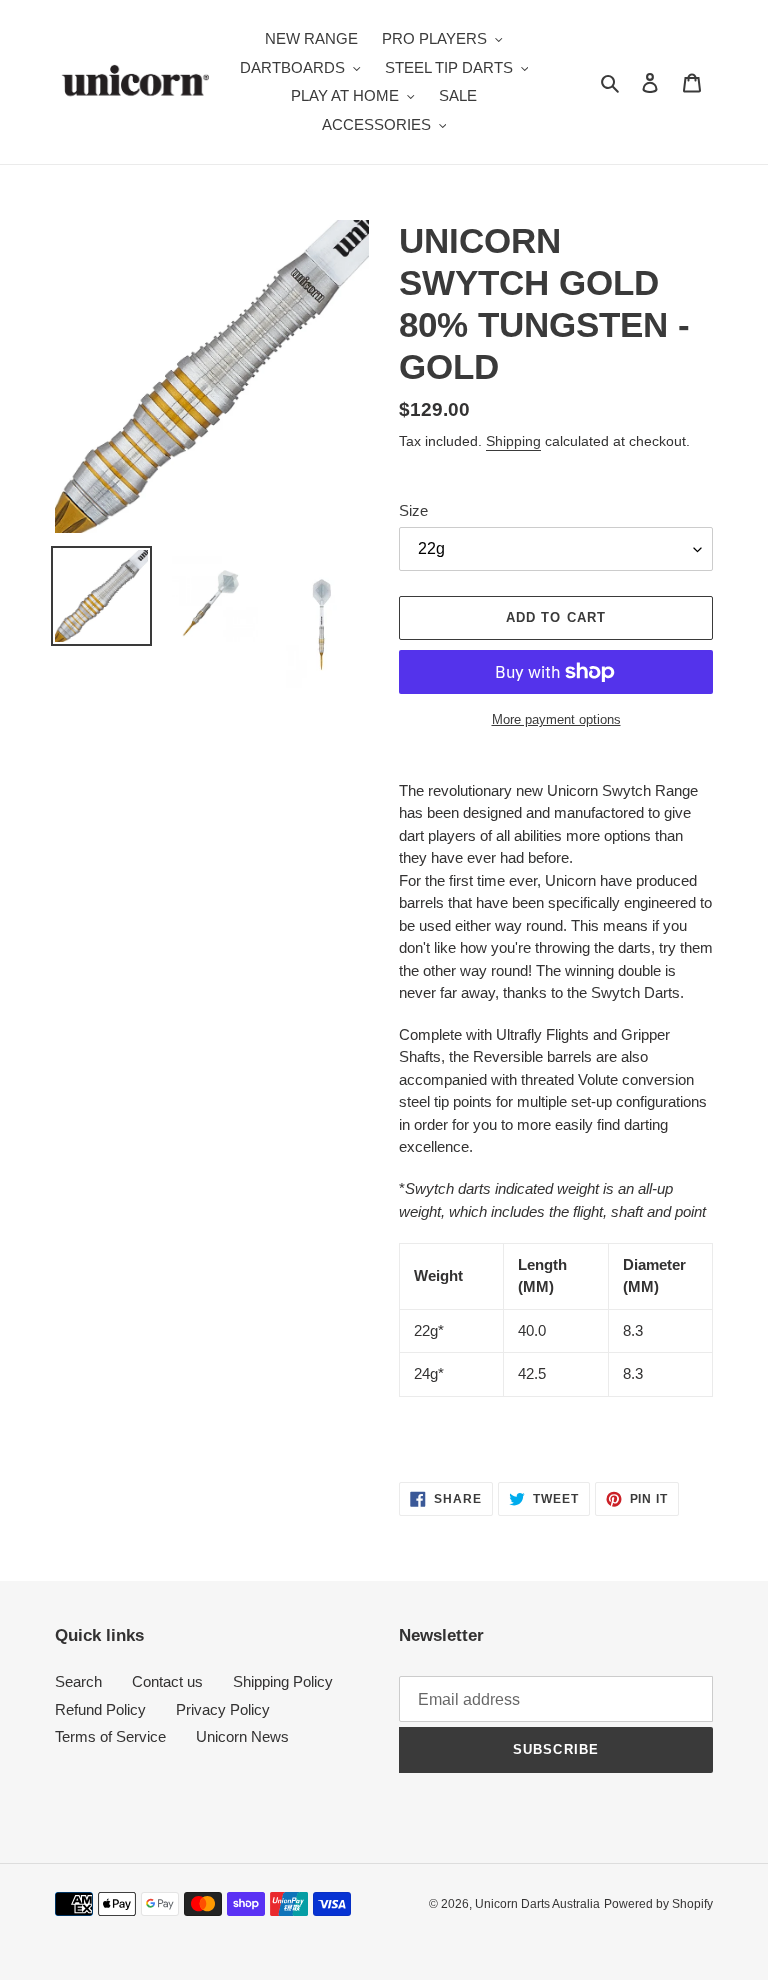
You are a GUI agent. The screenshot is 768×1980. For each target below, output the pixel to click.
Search (78, 1681)
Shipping (513, 441)
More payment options (556, 719)
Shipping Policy (283, 1681)
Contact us (167, 1681)
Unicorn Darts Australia (537, 1904)
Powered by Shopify (658, 1904)
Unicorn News (242, 1736)
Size (413, 510)
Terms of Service (110, 1736)
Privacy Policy (223, 1709)
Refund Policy (100, 1709)
